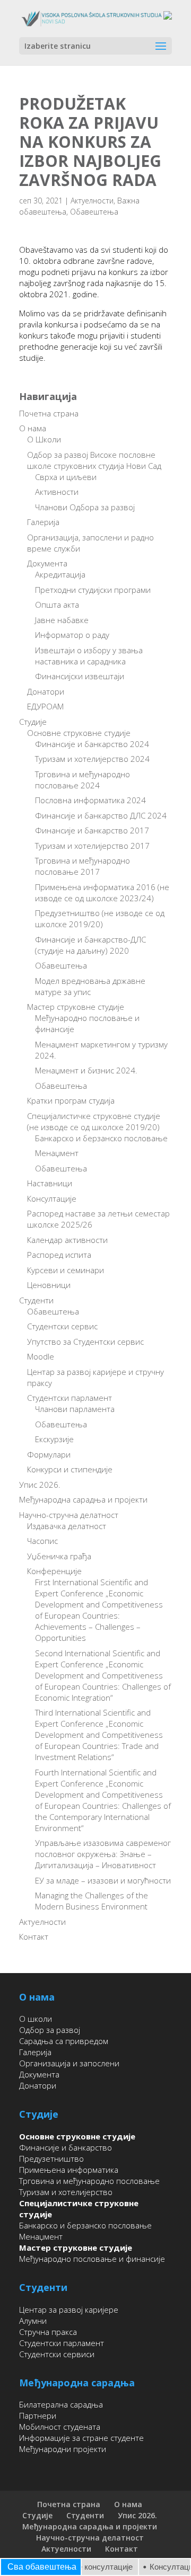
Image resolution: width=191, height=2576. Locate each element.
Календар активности (67, 1240)
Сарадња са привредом (64, 2041)
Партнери (38, 2415)
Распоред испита (59, 1255)
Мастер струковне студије (76, 1007)
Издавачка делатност (67, 1526)
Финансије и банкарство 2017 (92, 830)
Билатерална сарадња (61, 2404)
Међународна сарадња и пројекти (83, 1499)
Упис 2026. (40, 1485)
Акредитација (60, 574)
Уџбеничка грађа (59, 1556)
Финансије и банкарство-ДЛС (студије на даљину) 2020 (90, 945)
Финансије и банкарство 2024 (92, 744)
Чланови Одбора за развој (85, 507)
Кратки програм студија (71, 1100)
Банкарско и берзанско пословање (101, 1138)
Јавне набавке (62, 620)
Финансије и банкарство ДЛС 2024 (101, 815)
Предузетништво (51, 2158)
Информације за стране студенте (81, 2438)
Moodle (41, 1356)
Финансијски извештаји (80, 676)
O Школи (44, 439)
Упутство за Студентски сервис (85, 1342)
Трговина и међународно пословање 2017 (83, 866)
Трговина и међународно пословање (89, 2181)
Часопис (42, 1541)
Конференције (54, 1571)
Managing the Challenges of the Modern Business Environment (92, 1901)
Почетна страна (49, 413)
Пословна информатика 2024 (90, 800)
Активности (57, 492)
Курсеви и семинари (66, 1270)
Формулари (49, 1454)
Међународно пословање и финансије (92, 2259)
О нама (33, 428)
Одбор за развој (50, 2030)
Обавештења (94, 212)
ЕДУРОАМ (45, 706)
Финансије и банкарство (66, 2147)
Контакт (34, 1937)
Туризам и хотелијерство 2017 (92, 846)
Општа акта (57, 605)
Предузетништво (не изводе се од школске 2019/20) (100, 918)
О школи (36, 2019)
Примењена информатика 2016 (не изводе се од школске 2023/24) (102, 892)
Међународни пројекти (63, 2449)
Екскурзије (54, 1439)
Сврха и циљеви (66, 477)
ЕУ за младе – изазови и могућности (103, 1880)
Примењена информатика (69, 2170)
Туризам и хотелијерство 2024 (92, 759)
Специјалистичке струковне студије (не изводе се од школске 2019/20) (94, 1121)
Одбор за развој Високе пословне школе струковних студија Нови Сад (94, 460)
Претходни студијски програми (93, 590)
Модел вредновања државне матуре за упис (90, 986)
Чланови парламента (75, 1409)
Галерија (43, 522)
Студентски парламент (70, 1398)
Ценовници (49, 1285)
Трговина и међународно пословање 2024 (83, 780)
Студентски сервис (62, 1326)
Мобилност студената (60, 2427)
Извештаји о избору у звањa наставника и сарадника (89, 656)
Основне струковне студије (79, 733)
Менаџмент (57, 1153)
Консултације (52, 1198)
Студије (33, 722)
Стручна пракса (48, 2332)
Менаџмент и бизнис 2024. (86, 1070)
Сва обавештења (42, 2567)
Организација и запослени (69, 2063)
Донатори (46, 691)
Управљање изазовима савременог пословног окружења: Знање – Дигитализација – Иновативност (103, 1854)
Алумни (33, 2321)
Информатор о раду (72, 635)
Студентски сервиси (57, 2354)
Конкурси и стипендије (70, 1469)
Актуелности (92, 201)
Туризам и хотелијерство (66, 2192)
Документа (47, 563)
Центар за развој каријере (69, 2309)
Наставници (50, 1183)
